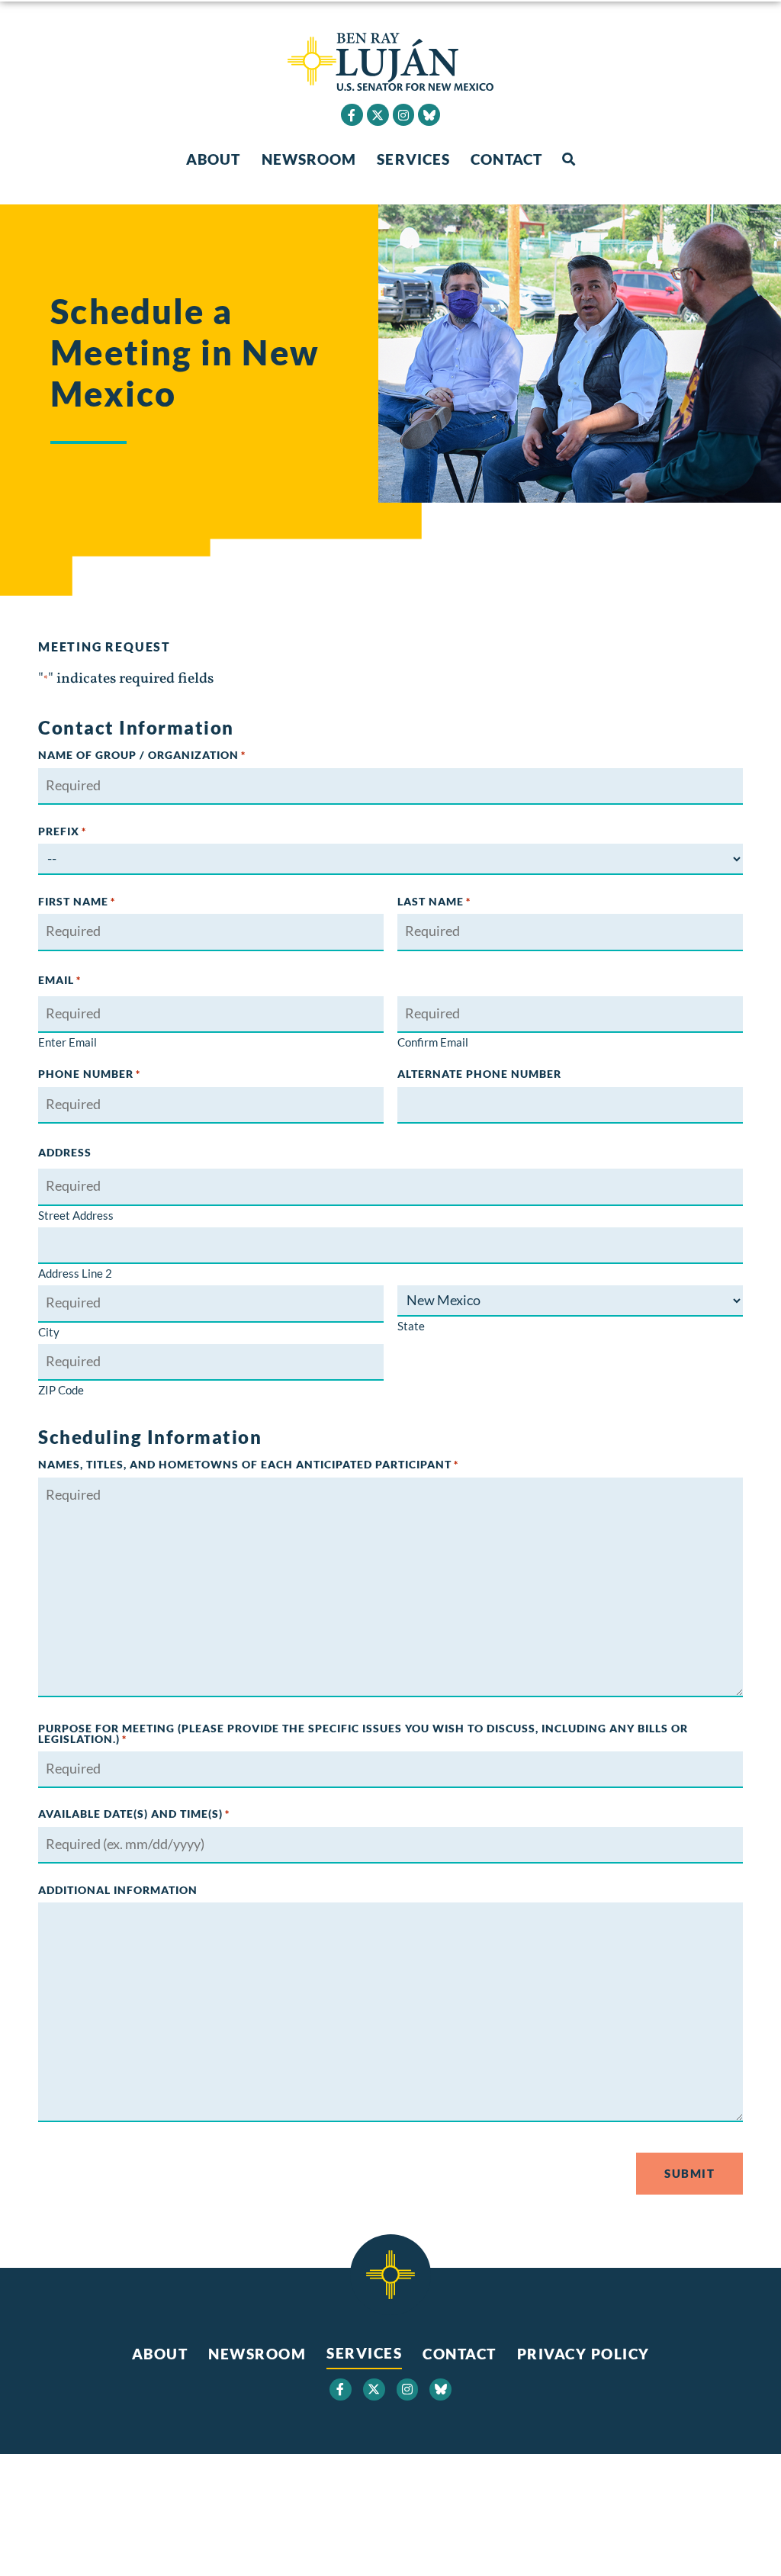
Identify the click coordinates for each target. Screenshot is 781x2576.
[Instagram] (404, 115)
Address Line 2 (75, 1273)
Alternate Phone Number (479, 1074)
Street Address (76, 1215)
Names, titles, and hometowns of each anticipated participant (248, 1465)
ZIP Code (61, 1389)
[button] (569, 160)
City (49, 1331)
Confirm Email (433, 1042)
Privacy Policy (583, 2354)
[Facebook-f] (352, 115)
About (214, 159)
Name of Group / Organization (142, 755)
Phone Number (89, 1074)
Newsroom (309, 159)
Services (413, 159)
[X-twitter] (378, 115)
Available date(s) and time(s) (134, 1814)
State (411, 1325)
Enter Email (67, 1042)
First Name (77, 902)
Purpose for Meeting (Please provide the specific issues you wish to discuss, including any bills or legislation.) (363, 1734)
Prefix (62, 831)
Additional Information (118, 1890)
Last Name (434, 902)
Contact (506, 159)
